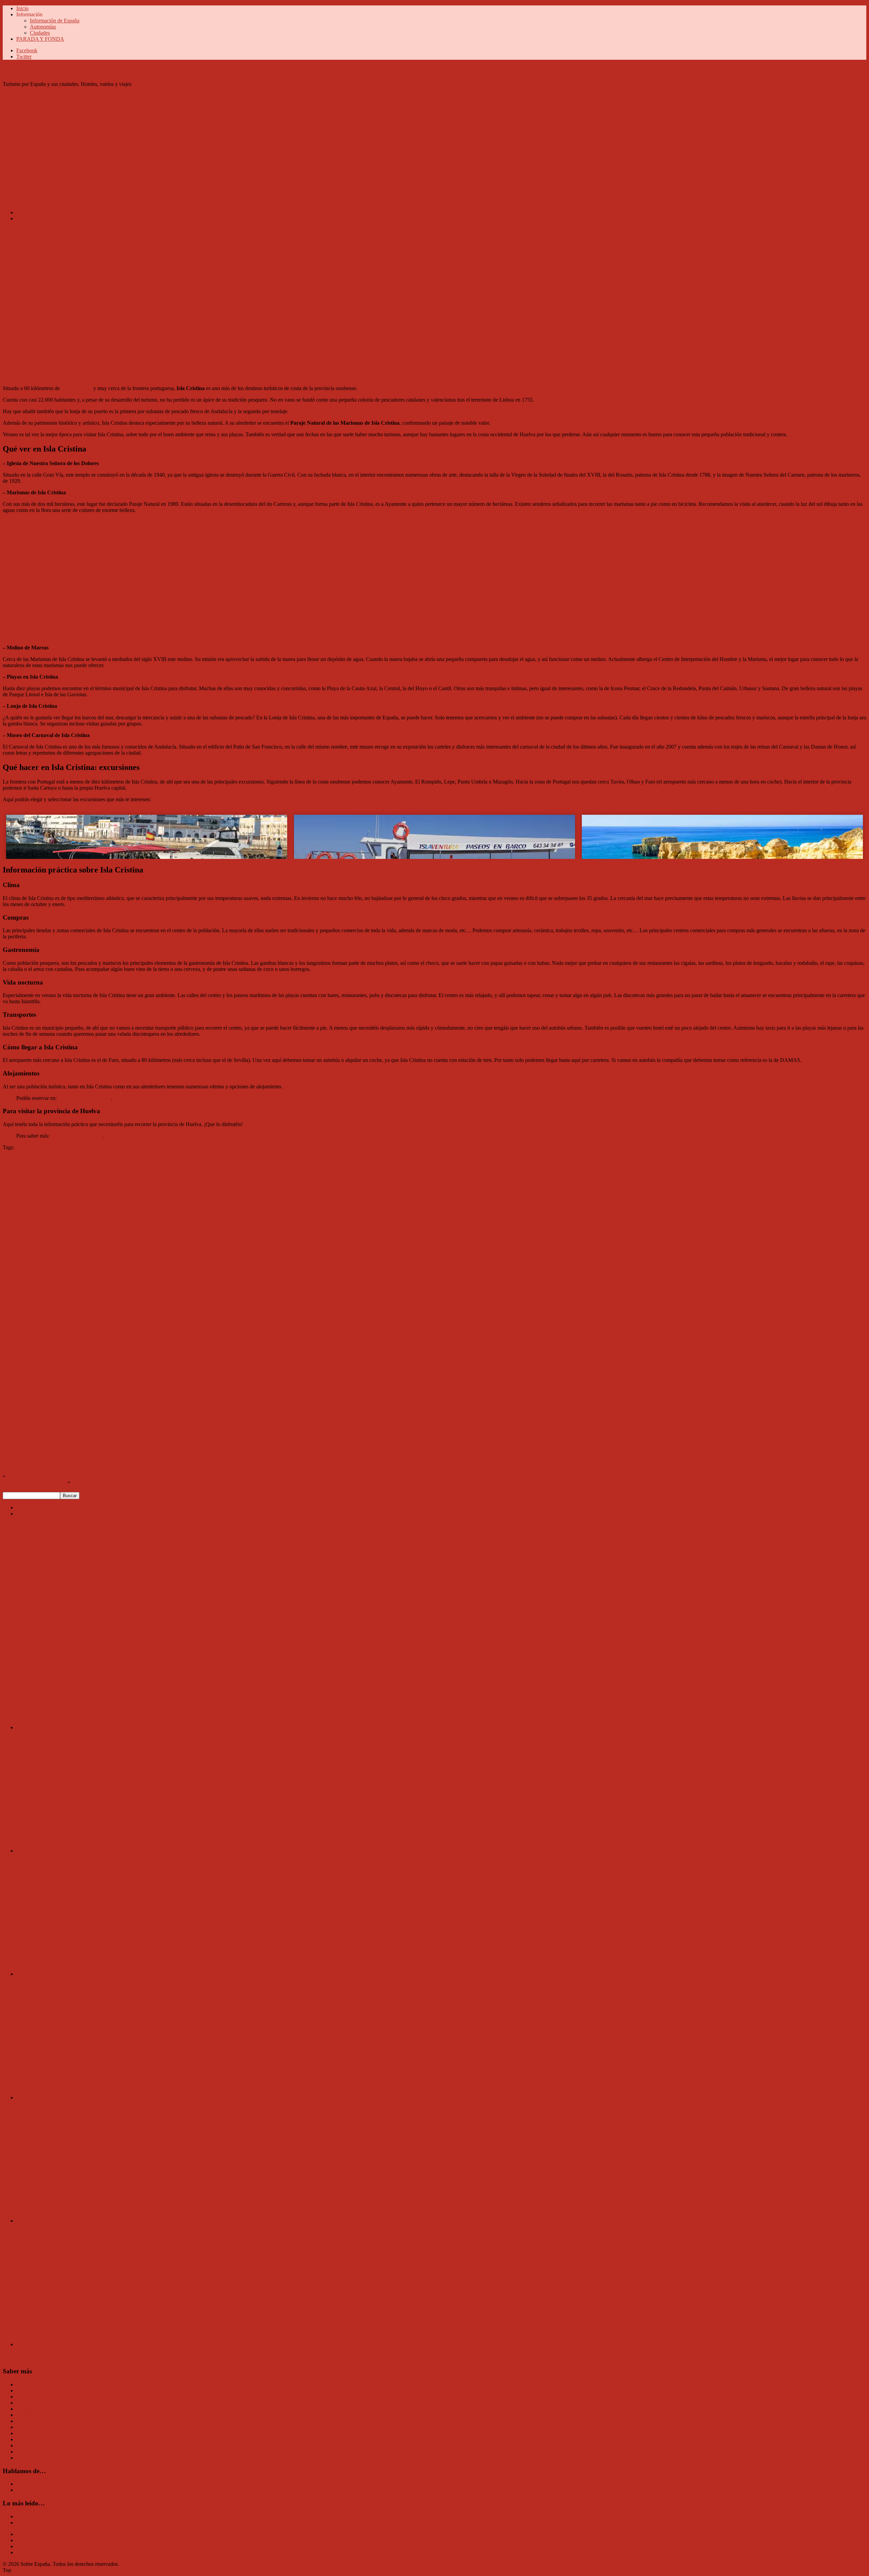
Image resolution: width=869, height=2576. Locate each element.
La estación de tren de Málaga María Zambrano (67, 2484)
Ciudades (40, 33)
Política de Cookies (37, 2546)
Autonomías (43, 27)
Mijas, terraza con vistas (50, 2111)
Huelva (24, 218)
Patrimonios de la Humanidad (48, 2439)
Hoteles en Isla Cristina (85, 1098)
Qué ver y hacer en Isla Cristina (76, 196)
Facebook (27, 50)
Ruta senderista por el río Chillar (41, 1476)
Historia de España (36, 2409)
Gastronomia (30, 2397)
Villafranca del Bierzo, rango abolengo (70, 2234)
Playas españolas (34, 2445)
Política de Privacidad (40, 2534)
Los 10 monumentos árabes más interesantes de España (75, 2523)
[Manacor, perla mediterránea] (93, 2344)
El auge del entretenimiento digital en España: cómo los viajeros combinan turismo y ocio (112, 2490)
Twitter (24, 57)
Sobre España (40, 73)
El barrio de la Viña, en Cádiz (34, 1482)
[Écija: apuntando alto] (93, 1851)
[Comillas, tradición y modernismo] (93, 1727)
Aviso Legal (29, 2540)
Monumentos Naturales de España (53, 2516)
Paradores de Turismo (40, 2427)
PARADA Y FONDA (40, 39)
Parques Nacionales (37, 2433)
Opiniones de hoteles (39, 2421)
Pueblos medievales (37, 2458)
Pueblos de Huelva (36, 1147)
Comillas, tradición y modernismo (63, 1740)
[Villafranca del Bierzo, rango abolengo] (93, 2221)
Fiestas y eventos (34, 2390)
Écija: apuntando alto (47, 1864)
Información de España (55, 21)
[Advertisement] (206, 135)
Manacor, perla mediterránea (57, 2357)
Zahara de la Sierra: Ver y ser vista (65, 1987)
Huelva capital (77, 388)
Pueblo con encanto (37, 2452)
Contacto (26, 2552)
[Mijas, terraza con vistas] (93, 2097)
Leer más (180, 1727)
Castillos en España (37, 2384)
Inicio (22, 8)
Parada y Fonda (26, 1617)
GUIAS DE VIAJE (38, 2403)
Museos (25, 2415)
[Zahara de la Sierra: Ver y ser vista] (93, 1974)
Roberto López (32, 212)
